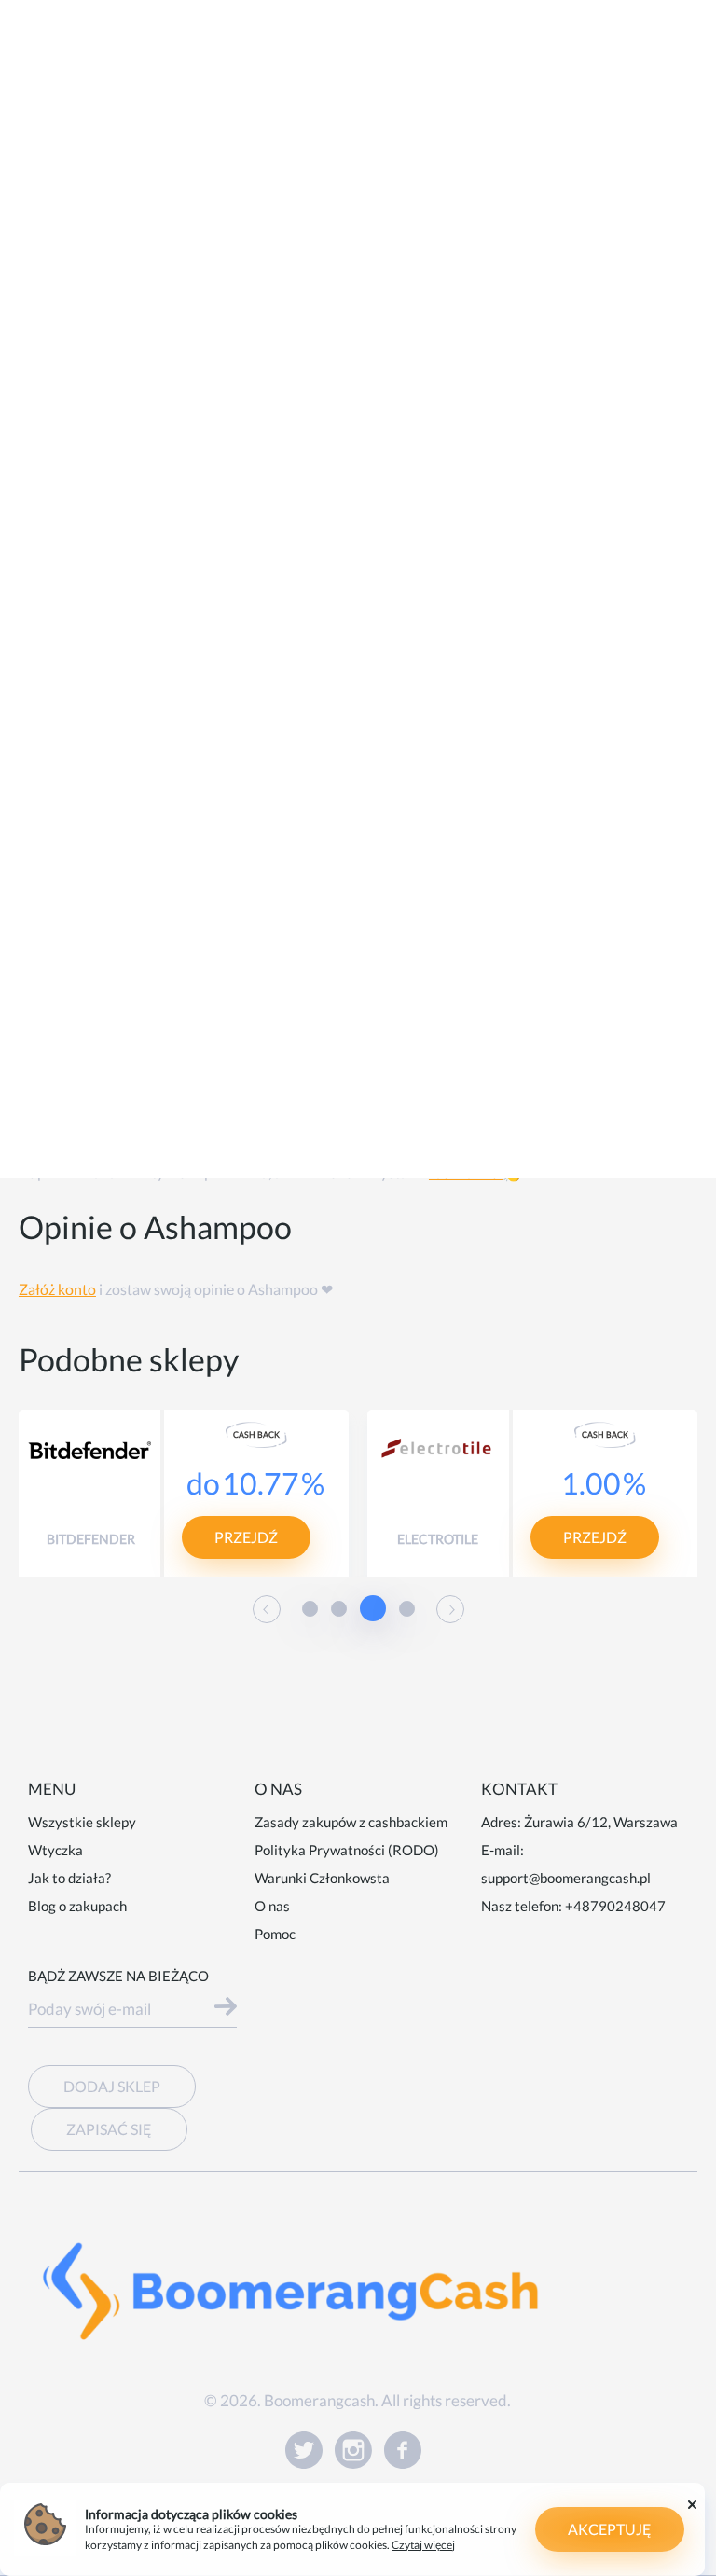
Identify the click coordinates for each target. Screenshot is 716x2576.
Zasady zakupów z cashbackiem (351, 1822)
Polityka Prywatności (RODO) (347, 1850)
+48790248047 (615, 1906)
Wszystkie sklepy (82, 1822)
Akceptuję (610, 2529)
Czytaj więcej (423, 2545)
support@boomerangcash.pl (566, 1878)
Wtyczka (55, 1850)
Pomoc (275, 1934)
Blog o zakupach (77, 1906)
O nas (272, 1906)
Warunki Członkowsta (322, 1878)
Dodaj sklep (112, 2086)
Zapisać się (109, 2129)
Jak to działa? (69, 1878)
